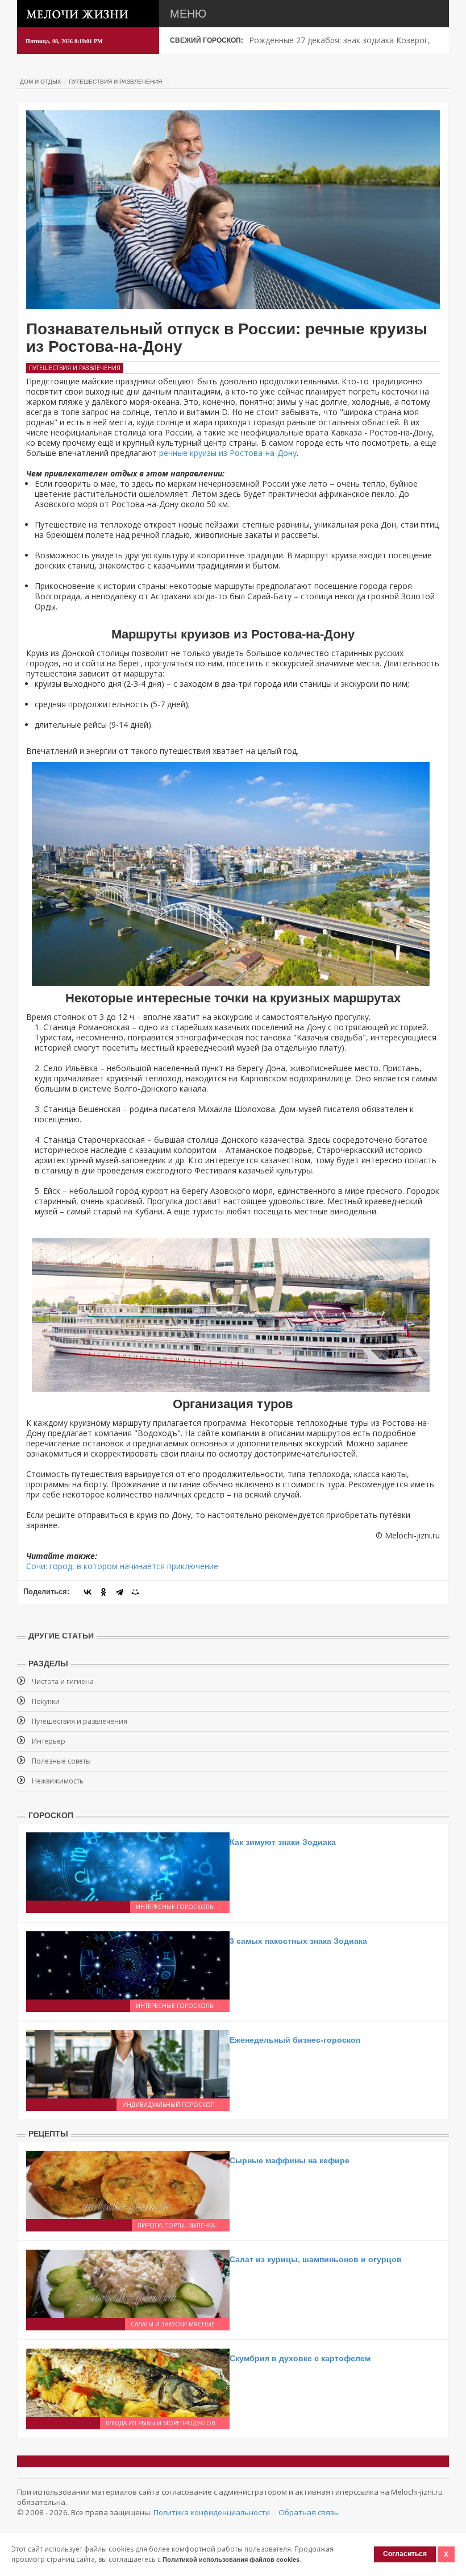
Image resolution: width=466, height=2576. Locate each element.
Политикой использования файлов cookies (231, 2560)
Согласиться (405, 2554)
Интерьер (49, 1741)
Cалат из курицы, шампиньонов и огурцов (316, 2259)
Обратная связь (309, 2512)
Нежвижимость (58, 1781)
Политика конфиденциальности (212, 2512)
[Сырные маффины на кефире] (128, 2183)
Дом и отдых (41, 82)
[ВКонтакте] (88, 1592)
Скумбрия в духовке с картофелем (300, 2358)
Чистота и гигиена (63, 1681)
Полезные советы (61, 1761)
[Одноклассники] (103, 1592)
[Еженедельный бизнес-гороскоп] (128, 2063)
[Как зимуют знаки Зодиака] (128, 1865)
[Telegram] (119, 1592)
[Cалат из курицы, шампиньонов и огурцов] (128, 2282)
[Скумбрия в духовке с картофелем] (128, 2381)
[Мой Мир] (135, 1592)
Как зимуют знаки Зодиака (283, 1842)
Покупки (46, 1701)
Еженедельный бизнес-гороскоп (295, 2040)
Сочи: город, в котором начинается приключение (122, 1566)
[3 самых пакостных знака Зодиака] (128, 1964)
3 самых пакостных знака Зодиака (298, 1941)
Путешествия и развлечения (115, 82)
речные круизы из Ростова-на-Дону (228, 453)
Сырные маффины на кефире (290, 2160)
